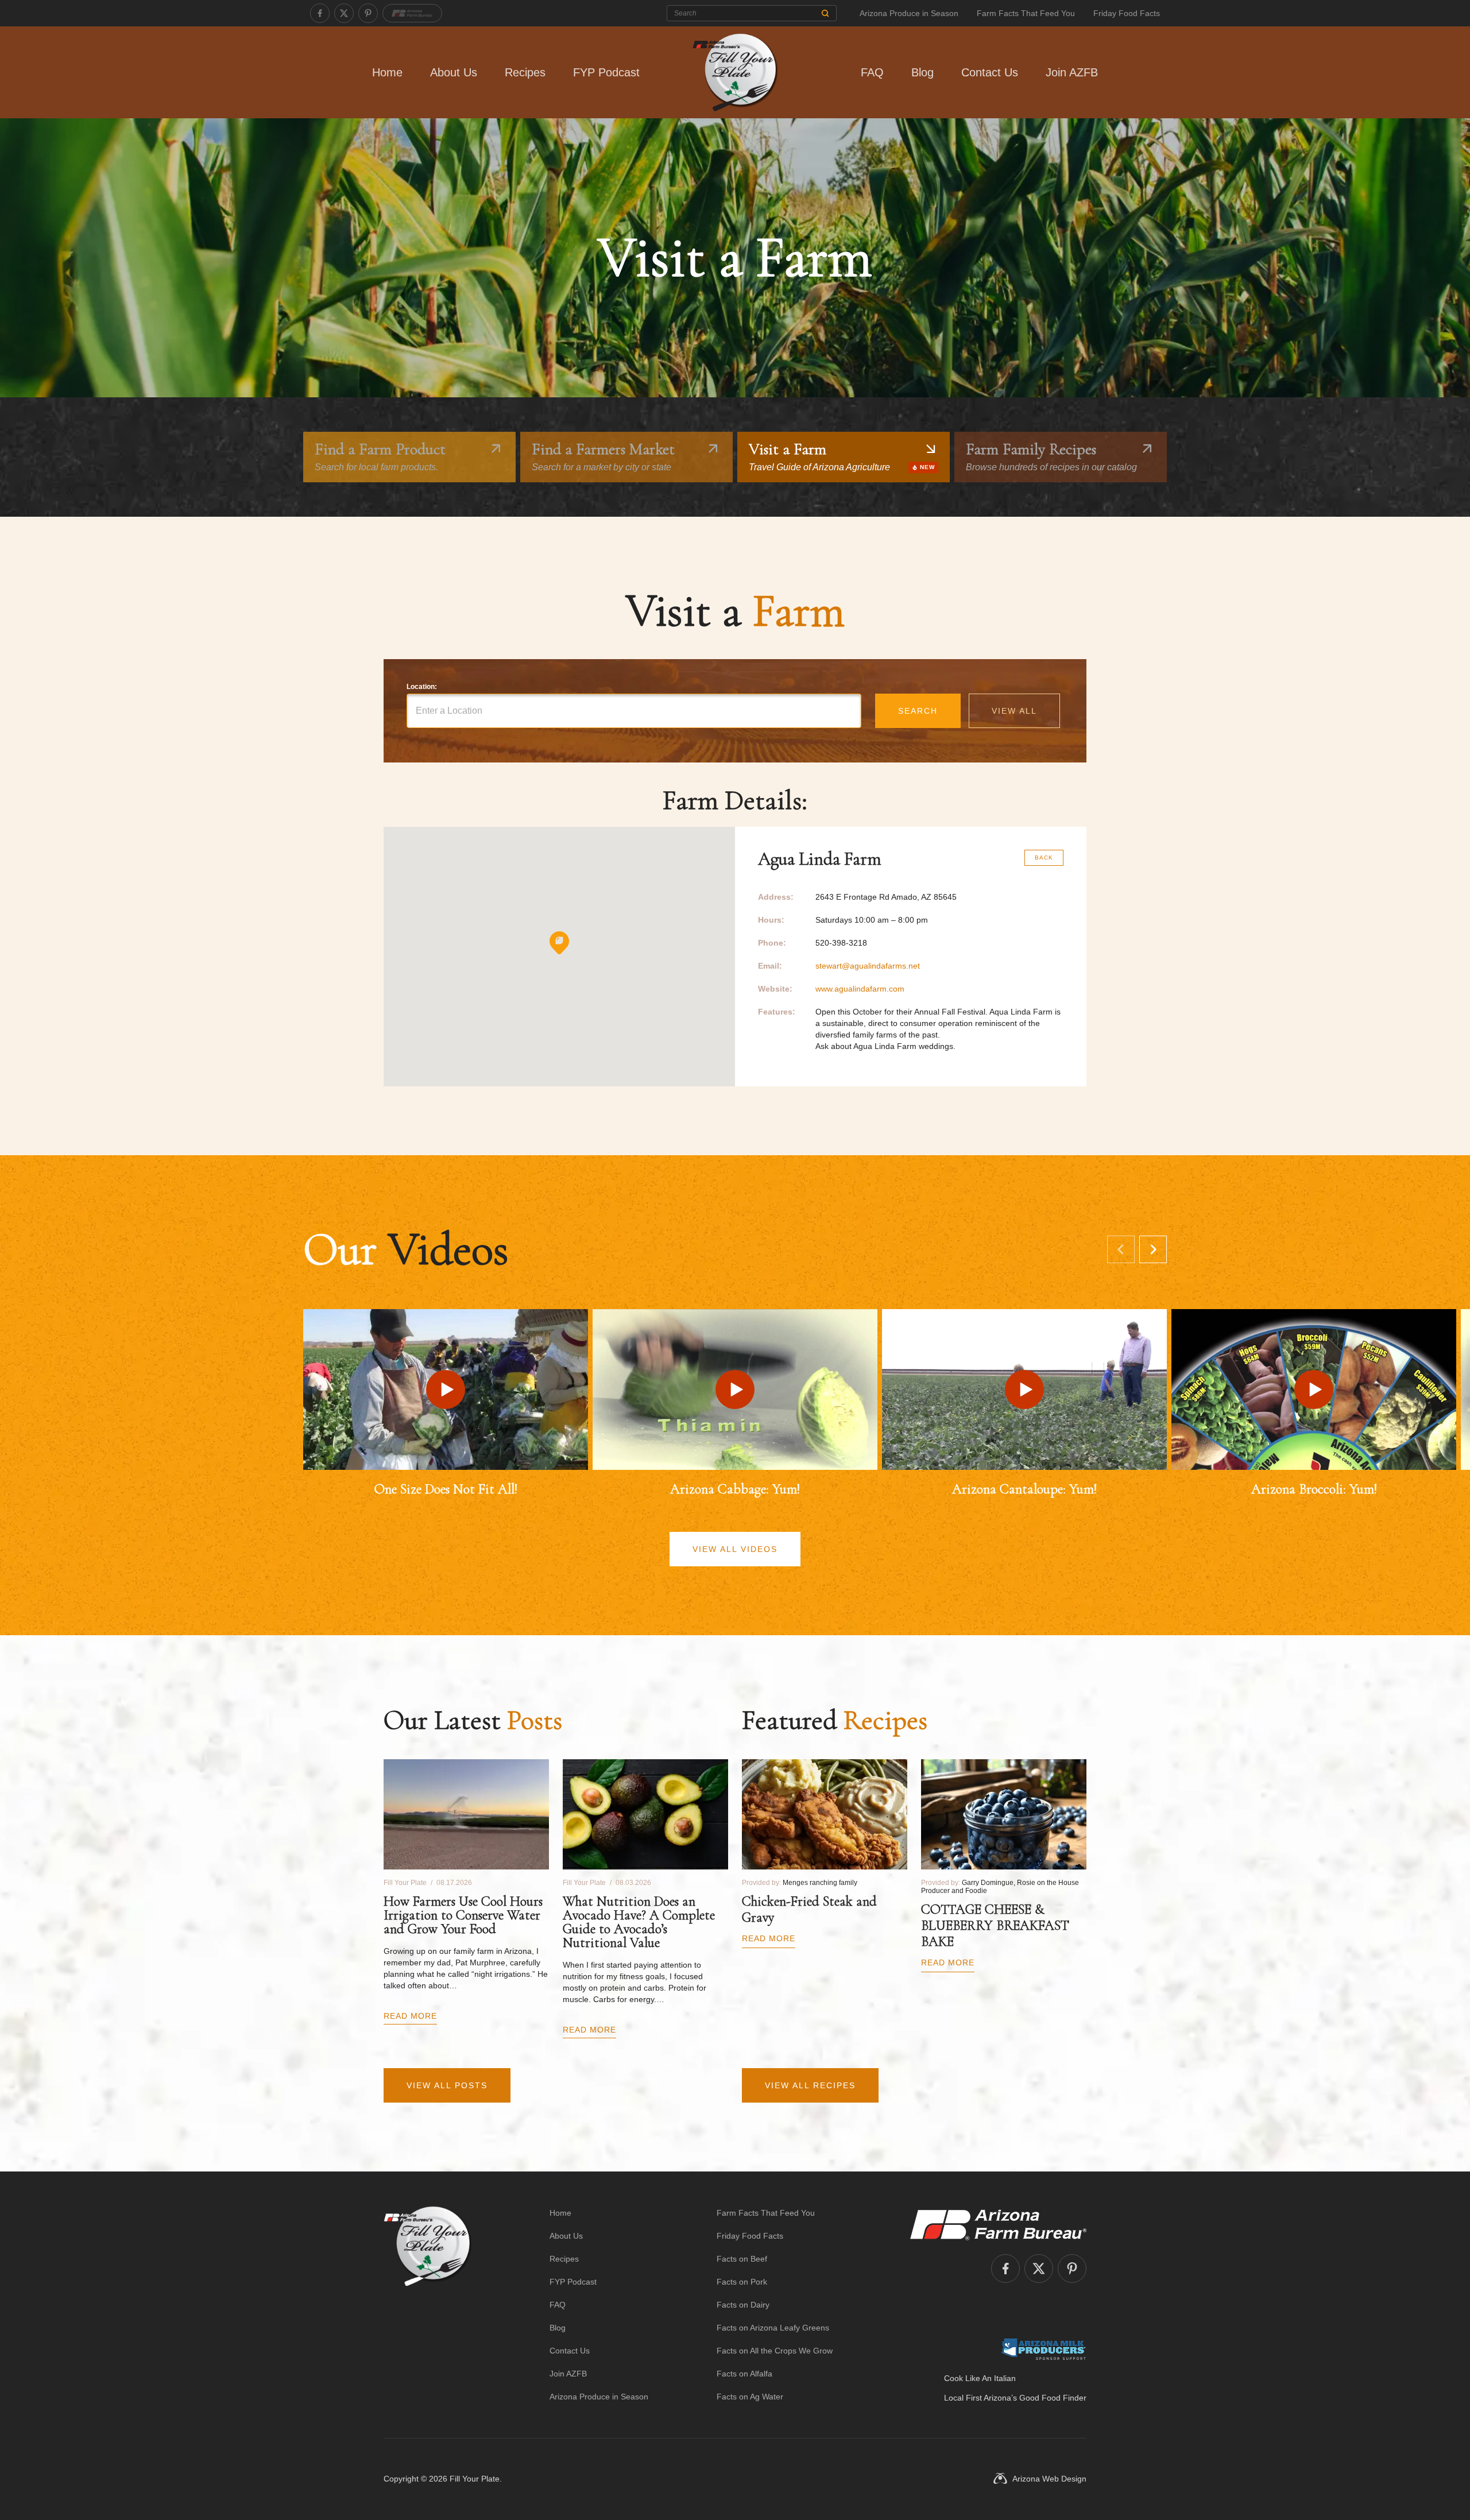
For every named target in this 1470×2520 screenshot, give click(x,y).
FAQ (872, 72)
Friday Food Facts (1127, 13)
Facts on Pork (742, 2282)
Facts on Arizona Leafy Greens (773, 2328)
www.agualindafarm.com (860, 989)
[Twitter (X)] (344, 13)
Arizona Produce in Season (909, 13)
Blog (922, 72)
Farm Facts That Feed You (1026, 13)
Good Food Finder (1053, 2398)
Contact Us (990, 72)
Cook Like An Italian (980, 2378)
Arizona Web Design (1049, 2479)
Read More (410, 2016)
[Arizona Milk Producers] (1044, 2349)
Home (387, 72)
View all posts (447, 2085)
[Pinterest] (368, 13)
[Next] (1153, 1249)
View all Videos (735, 1549)
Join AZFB (1072, 72)
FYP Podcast (606, 72)
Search (918, 711)
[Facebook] (320, 13)
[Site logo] (428, 2305)
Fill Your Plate (475, 2479)
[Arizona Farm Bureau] (412, 13)
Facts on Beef (742, 2259)
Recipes (525, 72)
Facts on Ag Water (750, 2397)
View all (1014, 711)
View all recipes (810, 2085)
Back (1044, 858)
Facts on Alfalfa (744, 2374)
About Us (454, 72)
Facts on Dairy (743, 2305)
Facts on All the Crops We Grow (775, 2351)
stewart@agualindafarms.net (868, 966)
